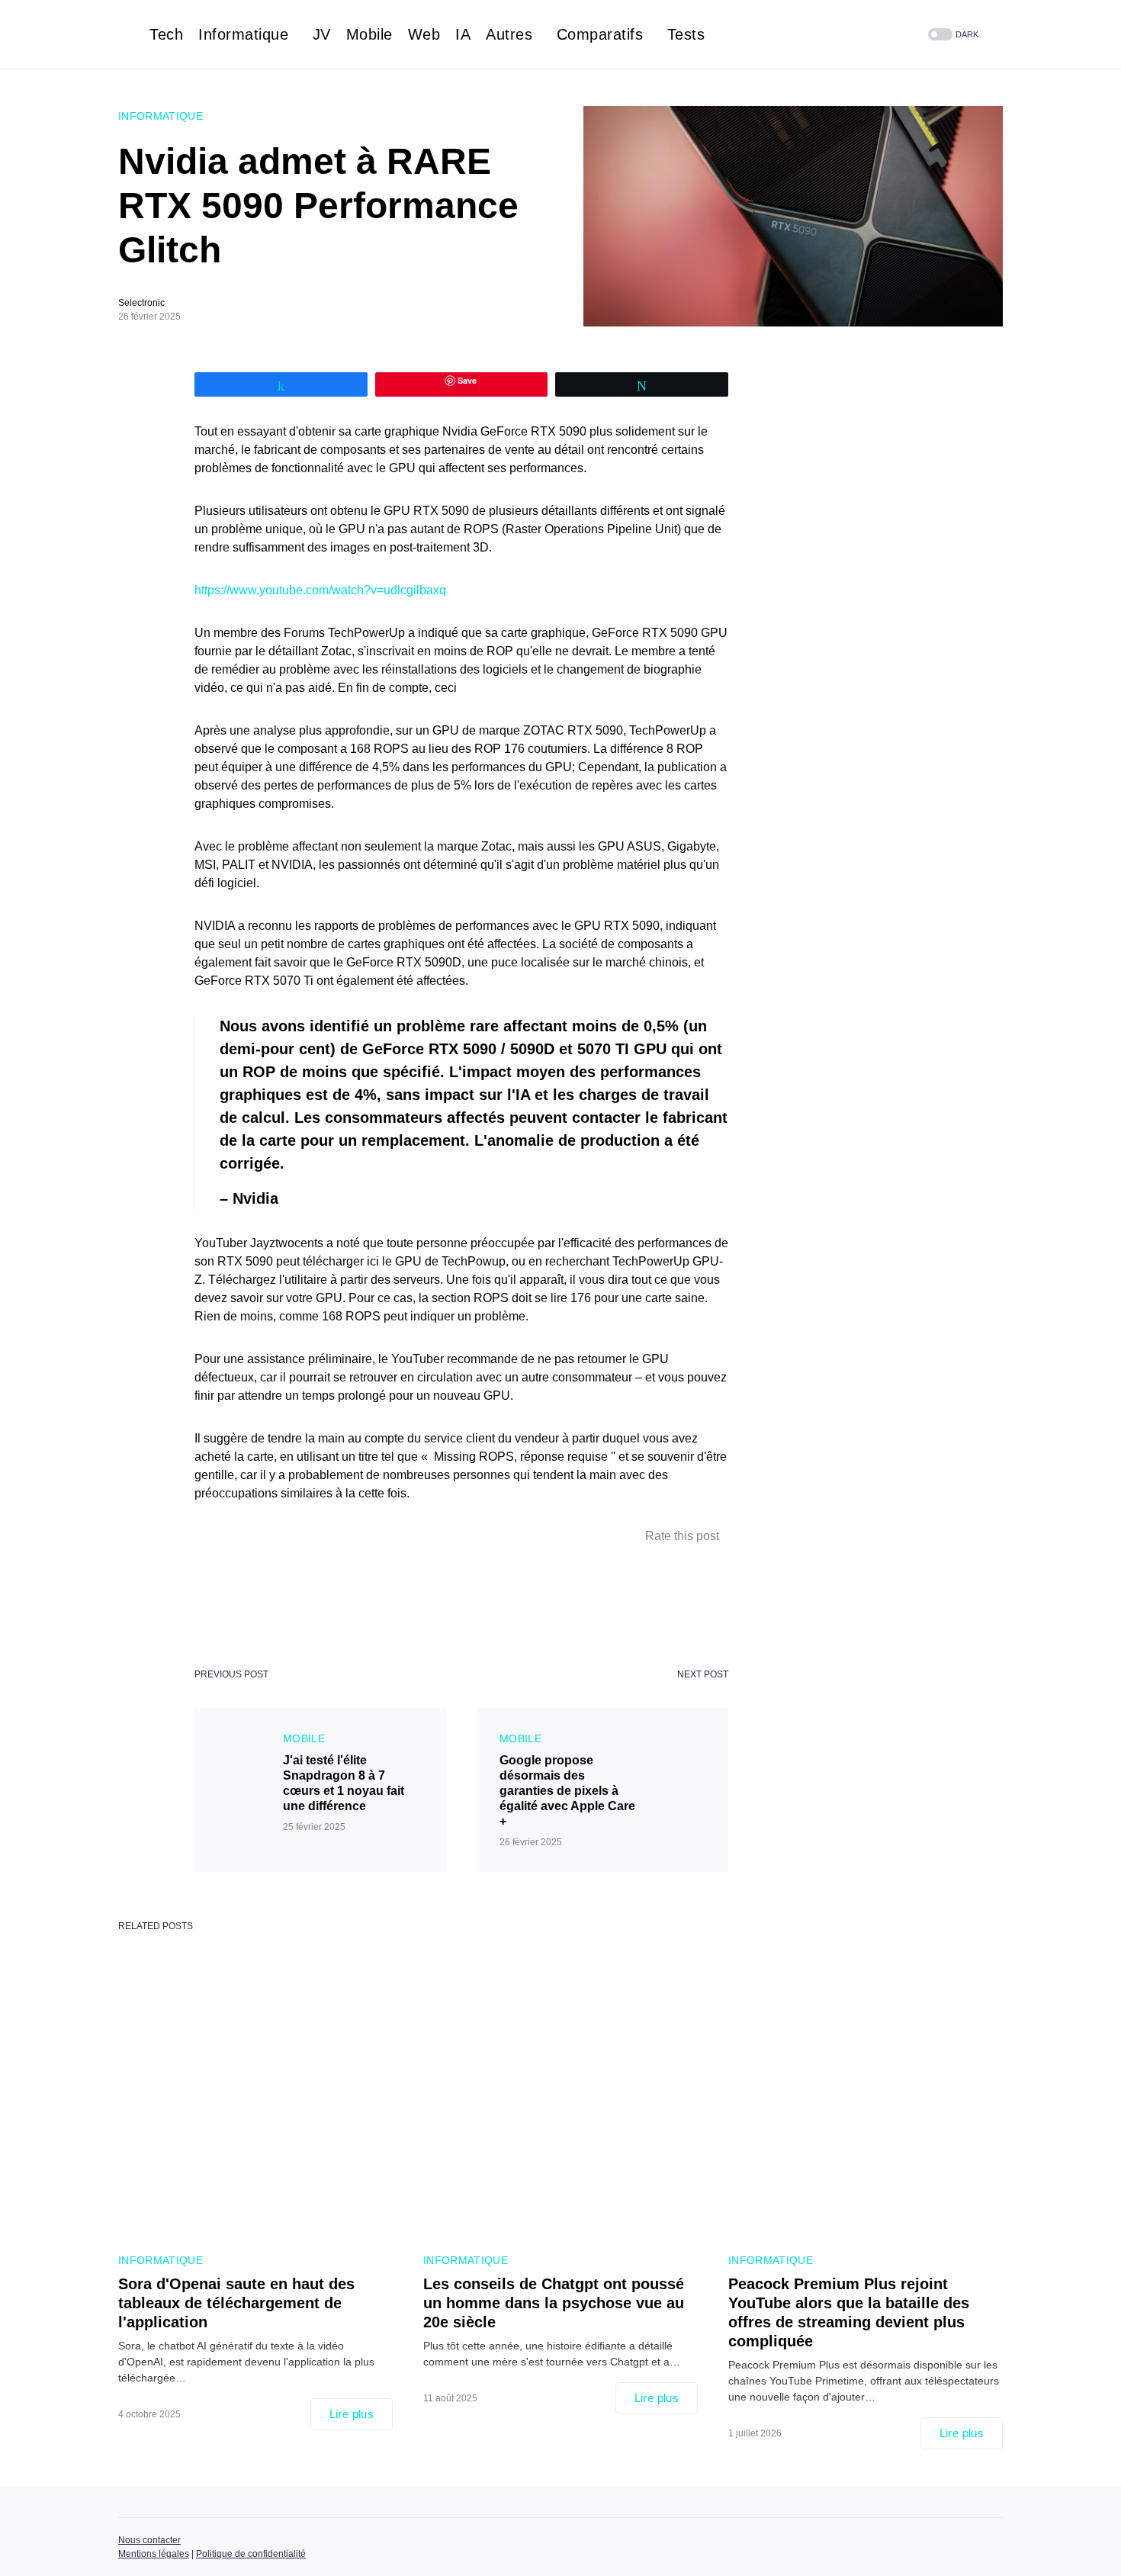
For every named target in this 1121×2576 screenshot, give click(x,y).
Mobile (304, 1738)
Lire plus (352, 2414)
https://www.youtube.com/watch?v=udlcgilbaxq (320, 590)
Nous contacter (149, 2540)
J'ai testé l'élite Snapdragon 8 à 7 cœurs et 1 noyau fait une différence (344, 1783)
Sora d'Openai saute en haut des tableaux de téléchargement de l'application (236, 2303)
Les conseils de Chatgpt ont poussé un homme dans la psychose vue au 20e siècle (554, 2303)
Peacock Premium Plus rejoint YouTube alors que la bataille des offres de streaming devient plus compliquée (849, 2312)
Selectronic (141, 303)
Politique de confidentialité (251, 2554)
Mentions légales (154, 2554)
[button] (952, 35)
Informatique (161, 116)
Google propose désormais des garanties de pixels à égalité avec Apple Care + (567, 1791)
